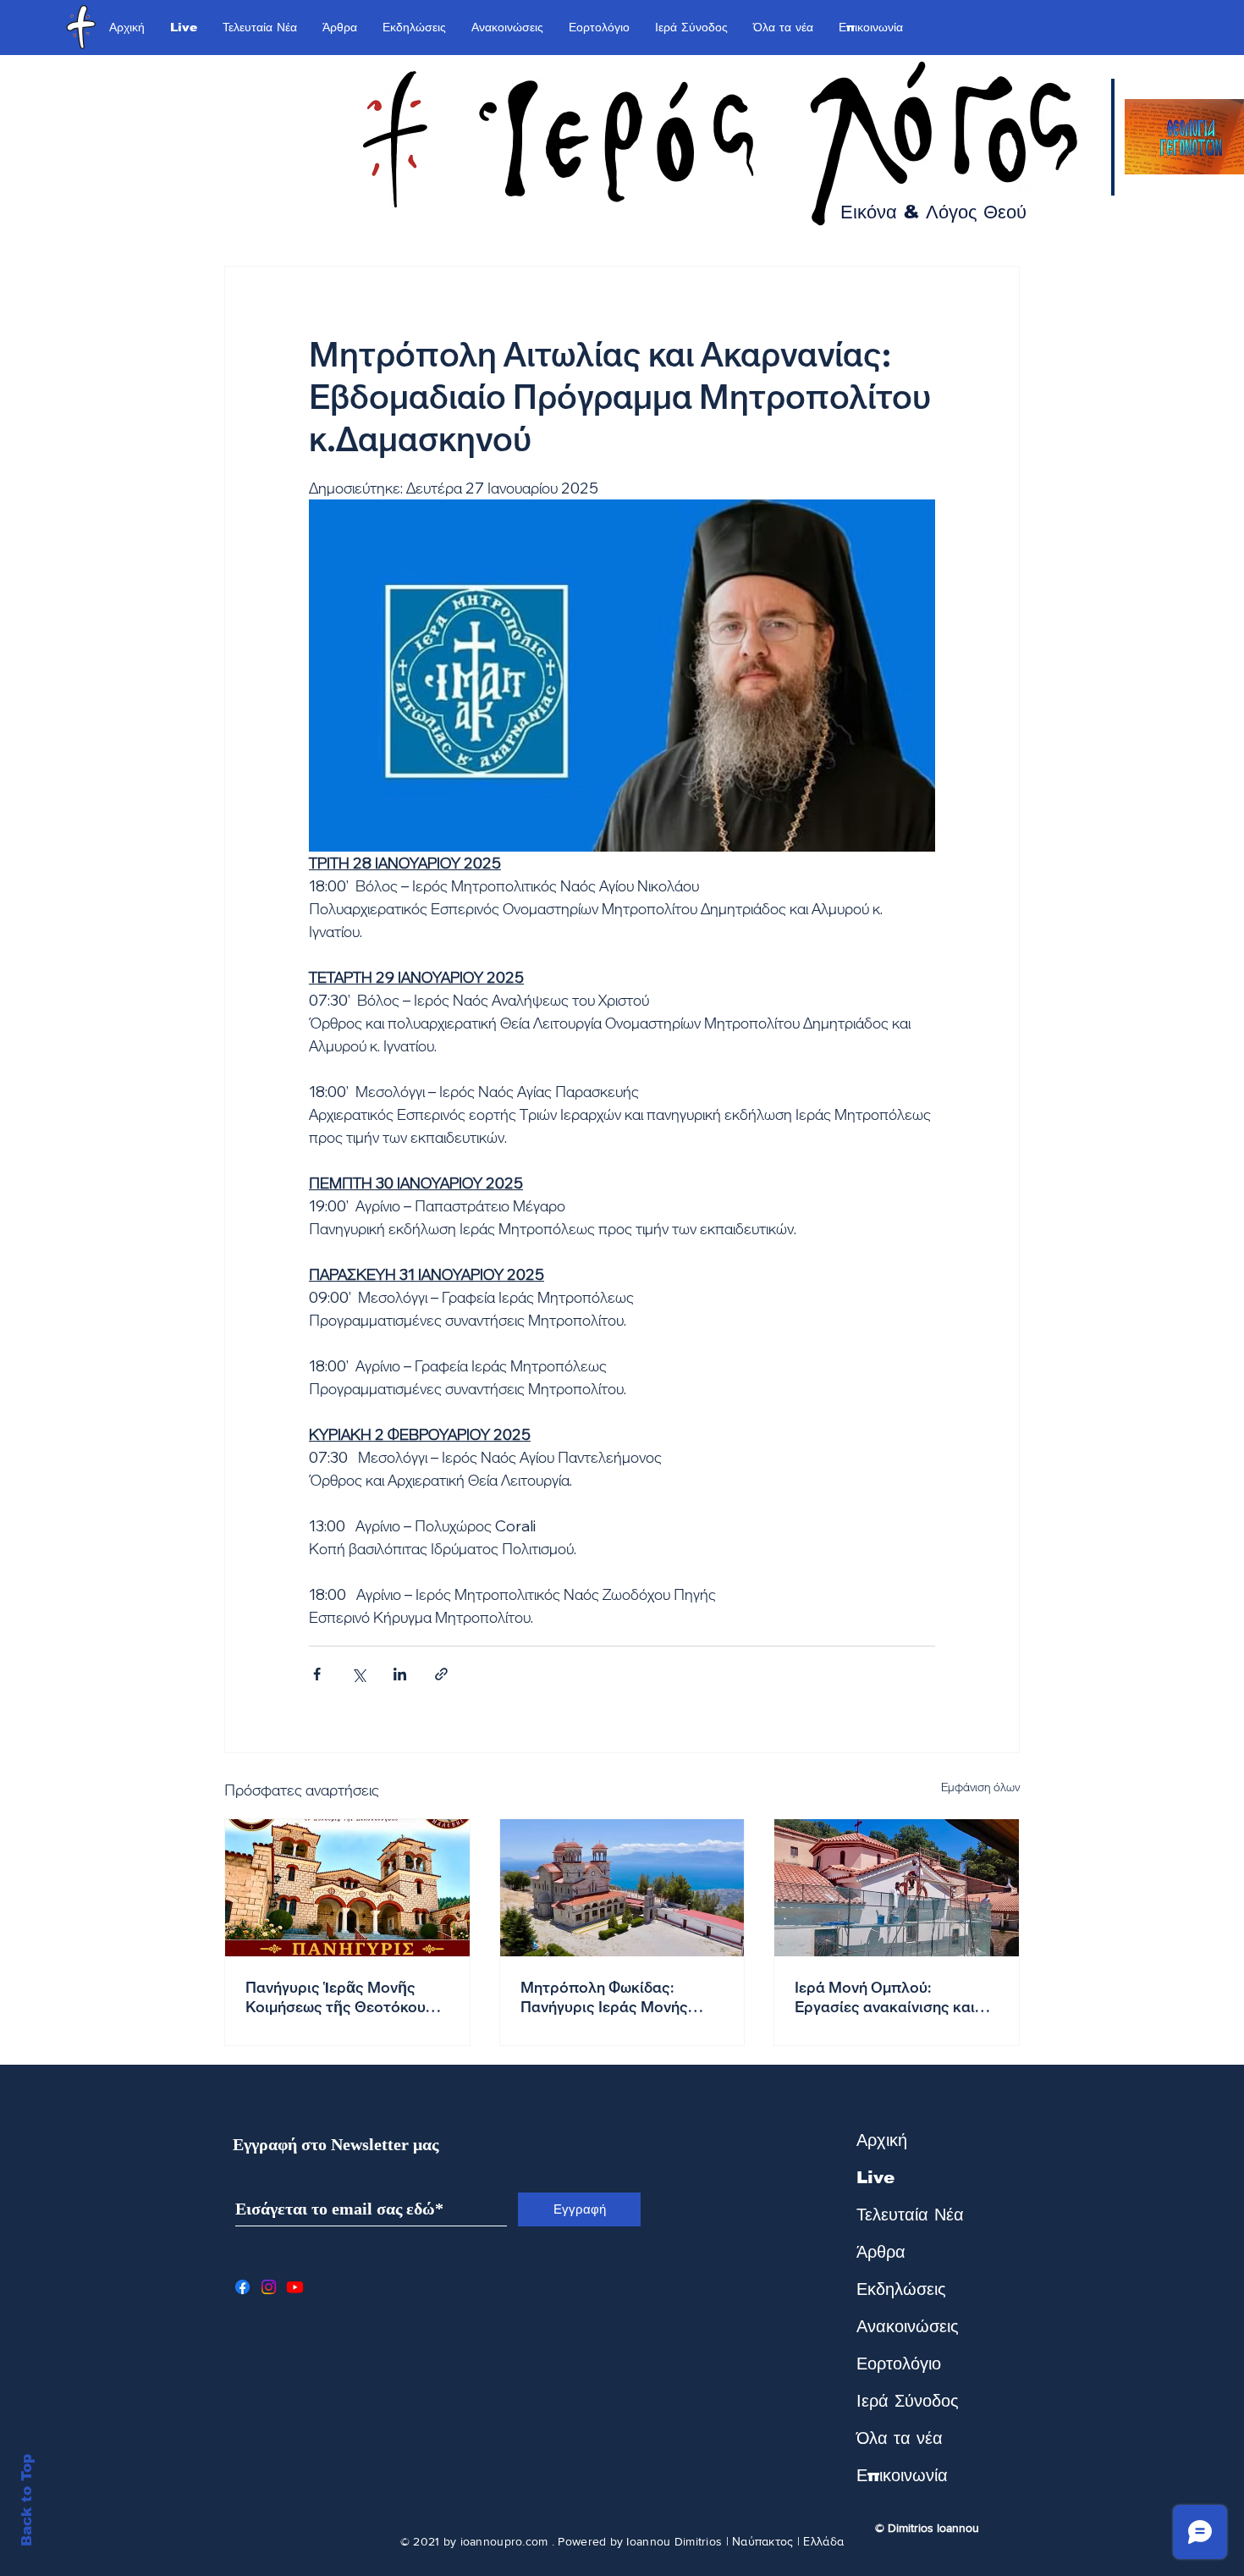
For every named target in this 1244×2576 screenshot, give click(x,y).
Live (875, 2177)
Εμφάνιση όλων (980, 1787)
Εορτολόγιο (899, 2364)
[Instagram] (269, 2287)
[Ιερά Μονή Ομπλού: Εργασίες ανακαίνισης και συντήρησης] (897, 1888)
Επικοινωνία (902, 2475)
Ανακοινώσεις (908, 2326)
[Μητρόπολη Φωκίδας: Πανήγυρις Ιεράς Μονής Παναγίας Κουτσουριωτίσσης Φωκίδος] (622, 1888)
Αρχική (882, 2140)
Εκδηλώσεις (901, 2289)
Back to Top (27, 2500)
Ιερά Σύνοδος (908, 2401)
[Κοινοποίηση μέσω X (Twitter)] (358, 1674)
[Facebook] (242, 2287)
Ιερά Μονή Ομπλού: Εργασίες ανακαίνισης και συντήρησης (885, 1997)
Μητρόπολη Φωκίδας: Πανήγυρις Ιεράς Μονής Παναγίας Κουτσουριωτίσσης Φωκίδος (620, 1997)
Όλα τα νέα (900, 2438)
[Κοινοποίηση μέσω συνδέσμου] (441, 1674)
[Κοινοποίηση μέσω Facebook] (317, 1674)
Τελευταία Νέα (910, 2215)
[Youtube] (295, 2287)
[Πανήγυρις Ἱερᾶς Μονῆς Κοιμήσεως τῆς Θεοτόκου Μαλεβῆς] (347, 1888)
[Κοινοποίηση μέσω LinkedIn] (400, 1674)
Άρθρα (881, 2252)
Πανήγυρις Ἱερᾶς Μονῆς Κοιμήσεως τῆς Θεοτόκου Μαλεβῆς (336, 1997)
